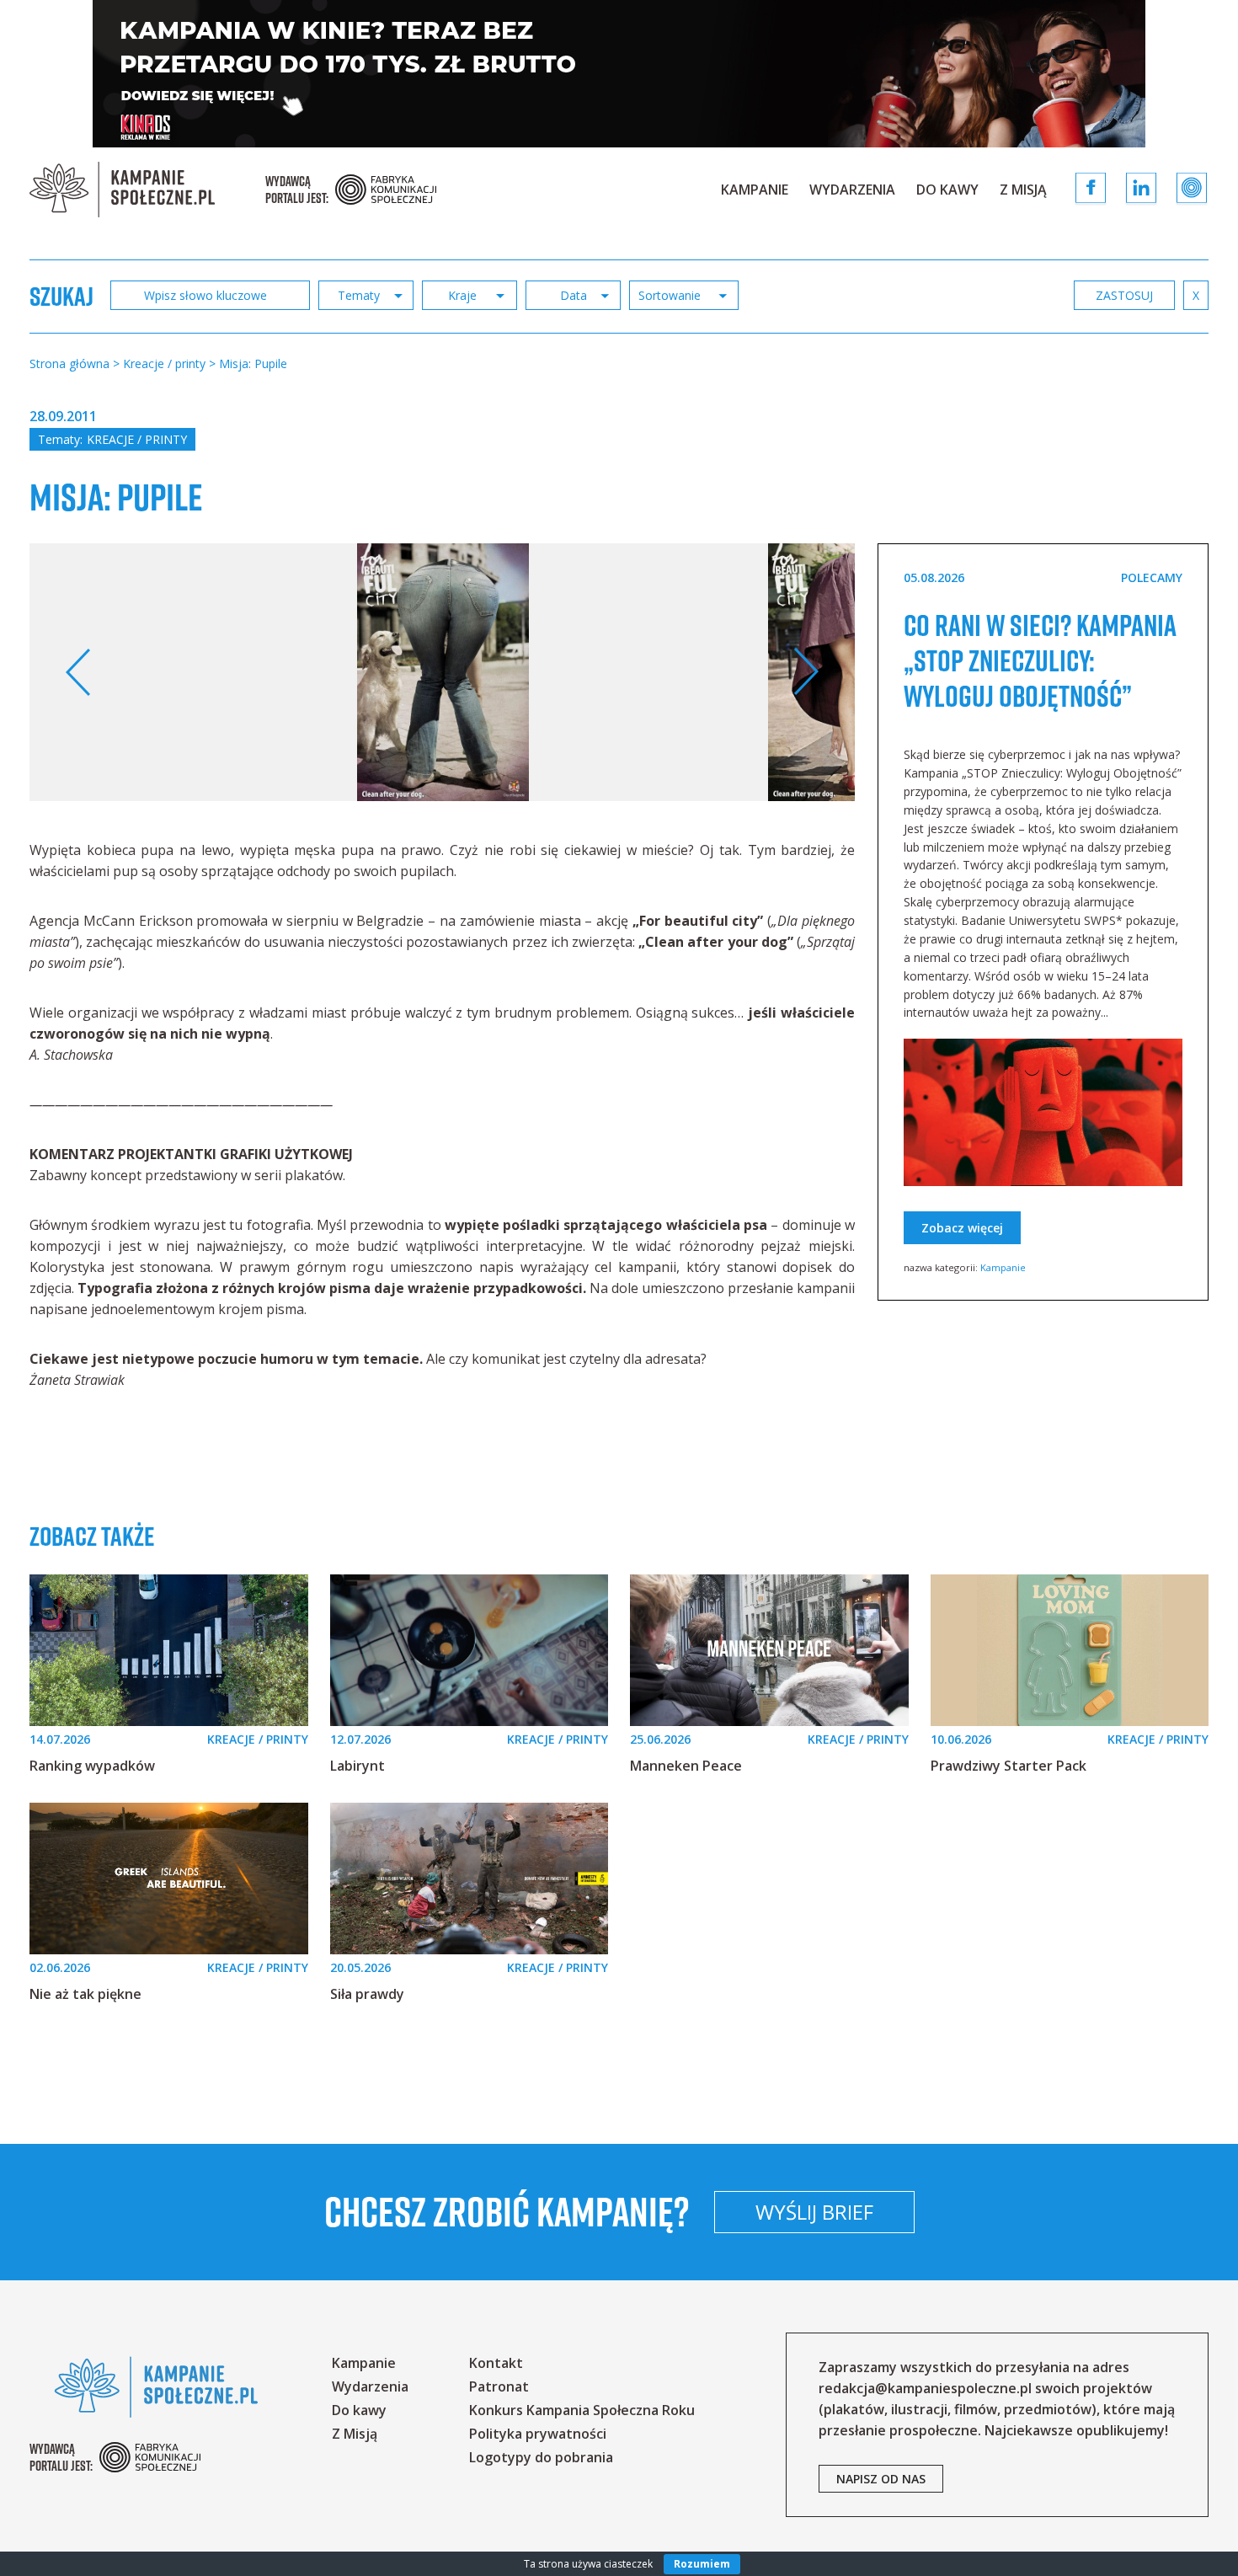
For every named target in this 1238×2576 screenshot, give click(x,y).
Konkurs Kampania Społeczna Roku (582, 2410)
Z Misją (1023, 190)
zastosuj (1124, 295)
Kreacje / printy (137, 439)
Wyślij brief (814, 2212)
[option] (443, 673)
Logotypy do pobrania (541, 2457)
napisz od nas (881, 2479)
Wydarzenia (852, 190)
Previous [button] (79, 672)
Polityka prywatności (538, 2434)
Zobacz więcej (962, 1228)
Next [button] (806, 672)
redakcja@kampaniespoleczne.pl (925, 2388)
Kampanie (755, 190)
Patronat (499, 2386)
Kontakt (496, 2363)
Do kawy (947, 190)
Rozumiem (702, 2564)
